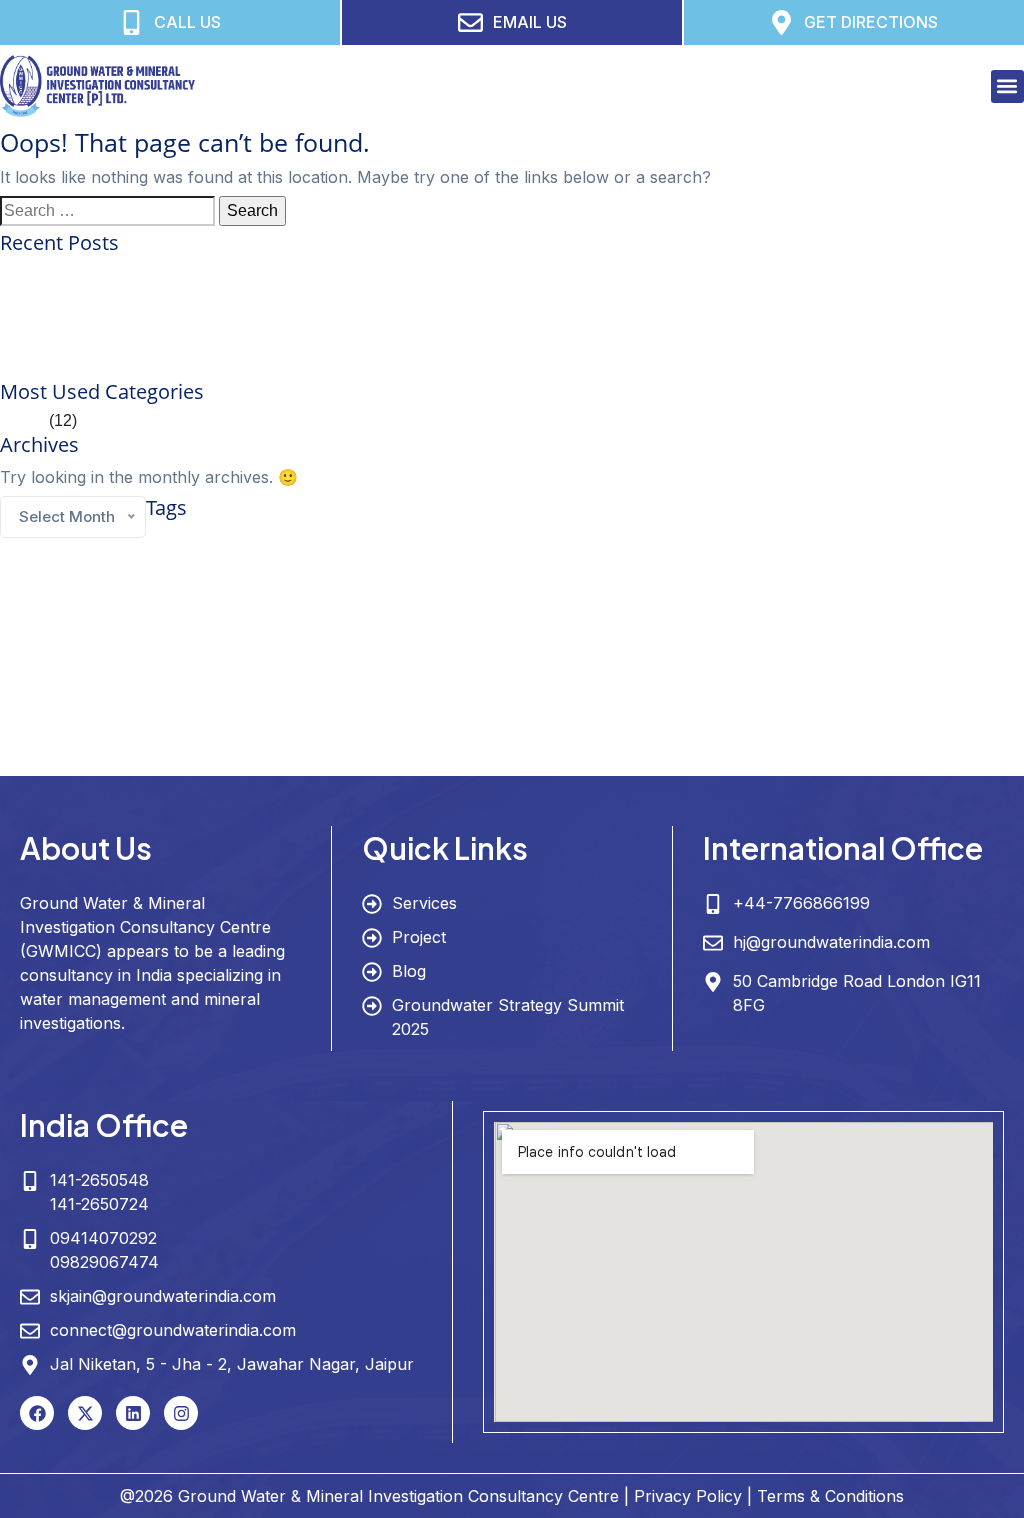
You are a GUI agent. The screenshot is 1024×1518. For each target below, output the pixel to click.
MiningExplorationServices (687, 685)
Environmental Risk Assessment (204, 567)
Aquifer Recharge (309, 541)
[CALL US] (131, 22)
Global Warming (792, 567)
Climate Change (537, 538)
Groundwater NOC (718, 641)
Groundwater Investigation (865, 598)
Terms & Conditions (830, 1496)
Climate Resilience (678, 539)
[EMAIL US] (470, 22)
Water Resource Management (233, 758)
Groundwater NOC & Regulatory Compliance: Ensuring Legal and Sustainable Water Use (316, 295)
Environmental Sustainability (466, 567)
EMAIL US (530, 22)
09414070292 (103, 1238)
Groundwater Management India (420, 641)
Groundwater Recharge (936, 641)
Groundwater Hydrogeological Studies (676, 600)
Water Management (869, 719)
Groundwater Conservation (141, 595)
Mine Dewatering (442, 685)
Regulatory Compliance (104, 721)
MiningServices (792, 685)
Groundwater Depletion (343, 600)
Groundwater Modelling (585, 639)
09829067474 (104, 1262)
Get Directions (871, 22)
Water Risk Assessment (622, 760)
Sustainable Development (226, 721)
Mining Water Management (897, 685)
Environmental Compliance (814, 541)
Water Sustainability (732, 760)
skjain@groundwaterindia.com (163, 1296)
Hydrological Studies (348, 685)
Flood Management (584, 567)
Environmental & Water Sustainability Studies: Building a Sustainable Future (270, 319)
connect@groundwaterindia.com (173, 1330)
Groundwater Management (169, 635)
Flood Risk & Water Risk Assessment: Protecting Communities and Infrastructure (284, 343)
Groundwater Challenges (895, 567)
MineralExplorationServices (553, 685)
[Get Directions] (781, 22)
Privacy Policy (688, 1496)
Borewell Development (410, 541)
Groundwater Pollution (821, 641)
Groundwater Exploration (491, 598)
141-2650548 (99, 1180)
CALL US (187, 22)
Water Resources (451, 754)
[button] (1007, 86)
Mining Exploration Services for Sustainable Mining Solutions (216, 271)
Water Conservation (700, 717)
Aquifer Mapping (204, 539)
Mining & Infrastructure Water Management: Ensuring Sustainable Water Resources (294, 367)
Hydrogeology (205, 678)
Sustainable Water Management (446, 717)
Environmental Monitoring (61, 567)
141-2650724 (99, 1204)
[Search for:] (107, 211)
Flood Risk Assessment (692, 567)
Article (22, 420)
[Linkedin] (133, 1413)
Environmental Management (950, 541)
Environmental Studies (341, 567)
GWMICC (56, 680)
